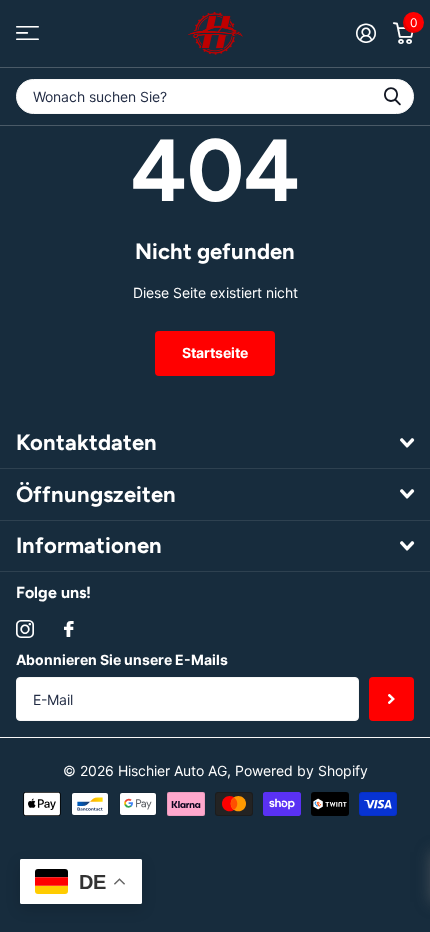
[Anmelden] (365, 33)
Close (215, 443)
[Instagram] (25, 629)
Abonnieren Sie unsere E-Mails (122, 659)
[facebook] (69, 629)
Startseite (215, 352)
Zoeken (392, 96)
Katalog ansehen (27, 33)
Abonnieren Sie (391, 699)
